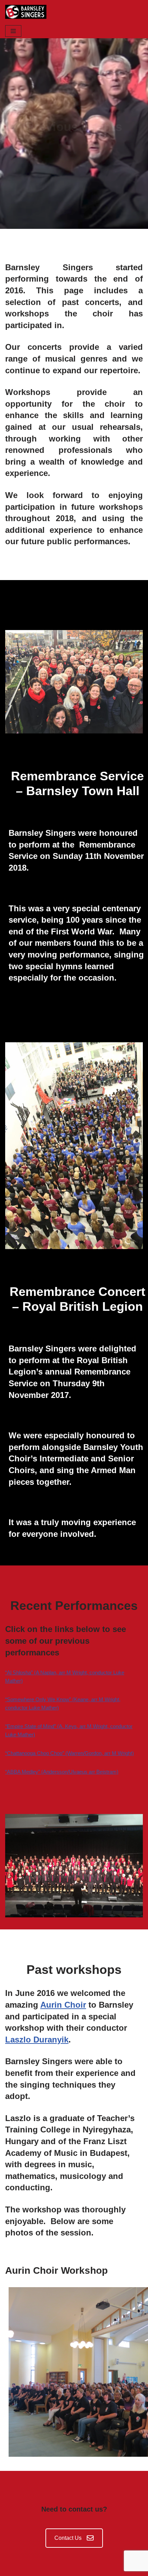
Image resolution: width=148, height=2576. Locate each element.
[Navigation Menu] (13, 31)
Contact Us (68, 2538)
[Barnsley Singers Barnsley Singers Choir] (26, 12)
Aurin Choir (63, 2005)
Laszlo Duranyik (37, 2040)
